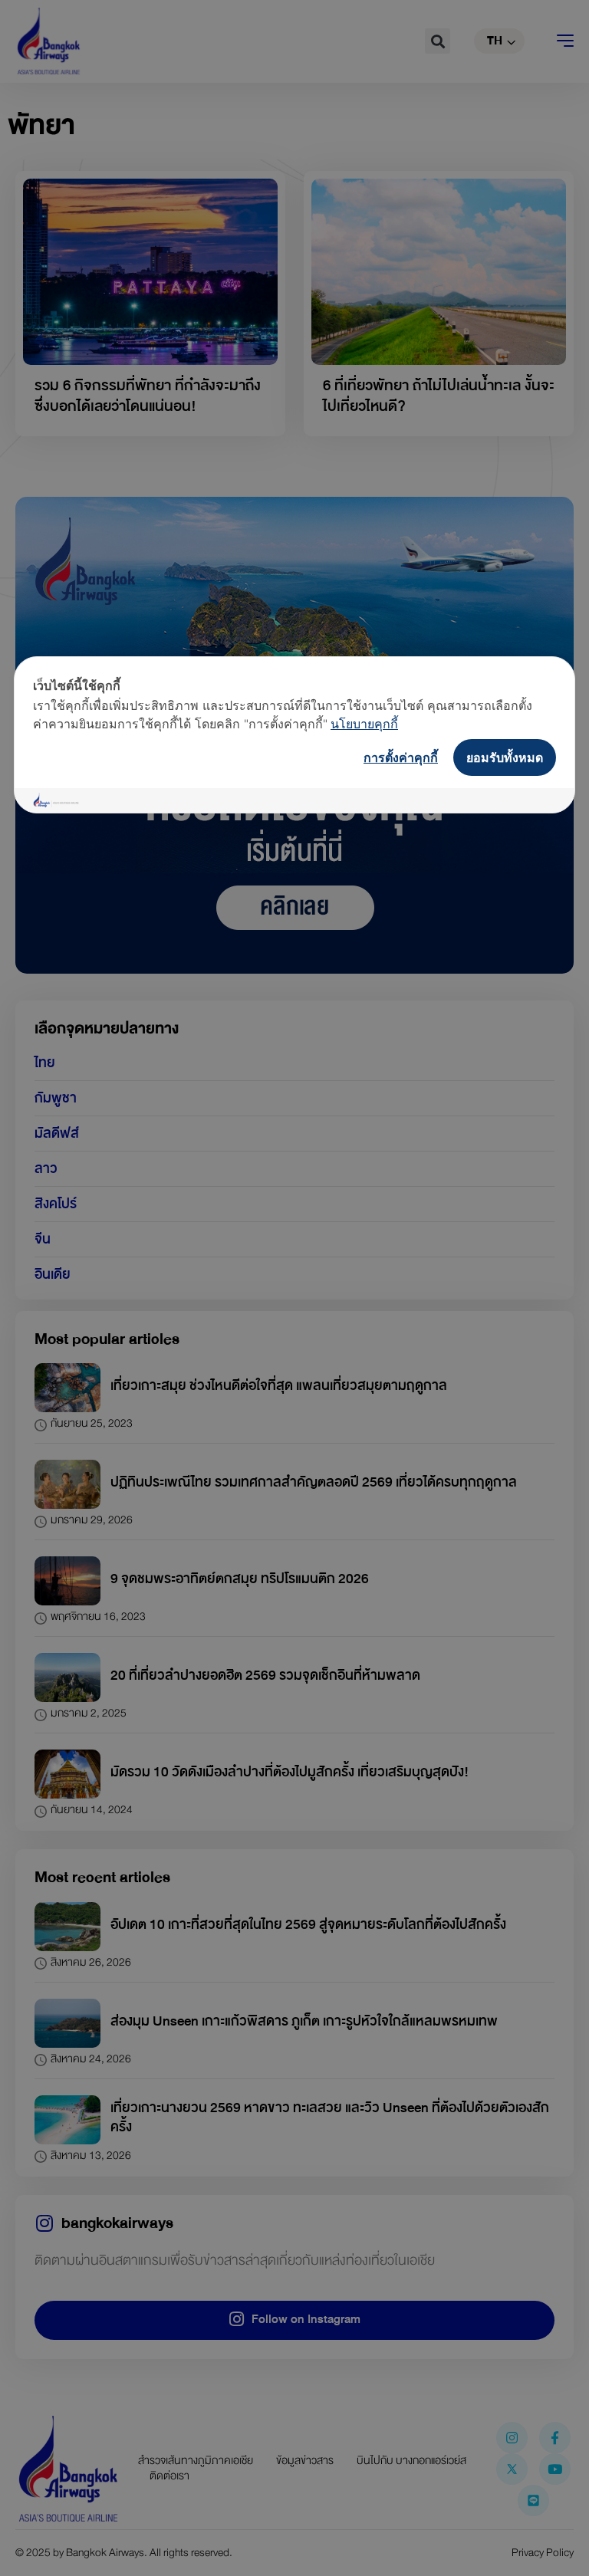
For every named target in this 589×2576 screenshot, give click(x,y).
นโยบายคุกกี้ (364, 724)
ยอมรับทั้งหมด (505, 757)
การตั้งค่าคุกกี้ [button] (401, 757)
